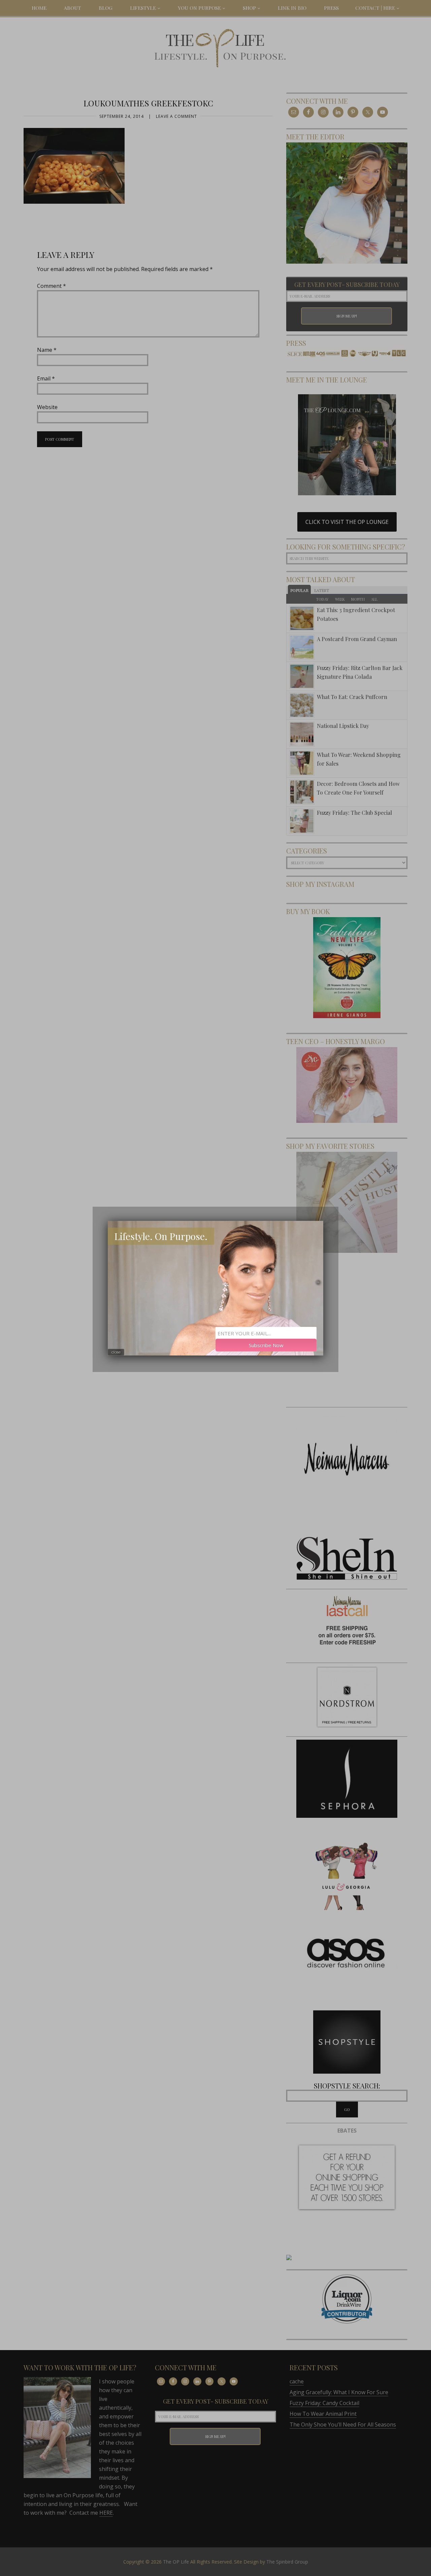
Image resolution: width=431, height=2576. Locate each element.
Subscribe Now (266, 1345)
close (116, 1352)
